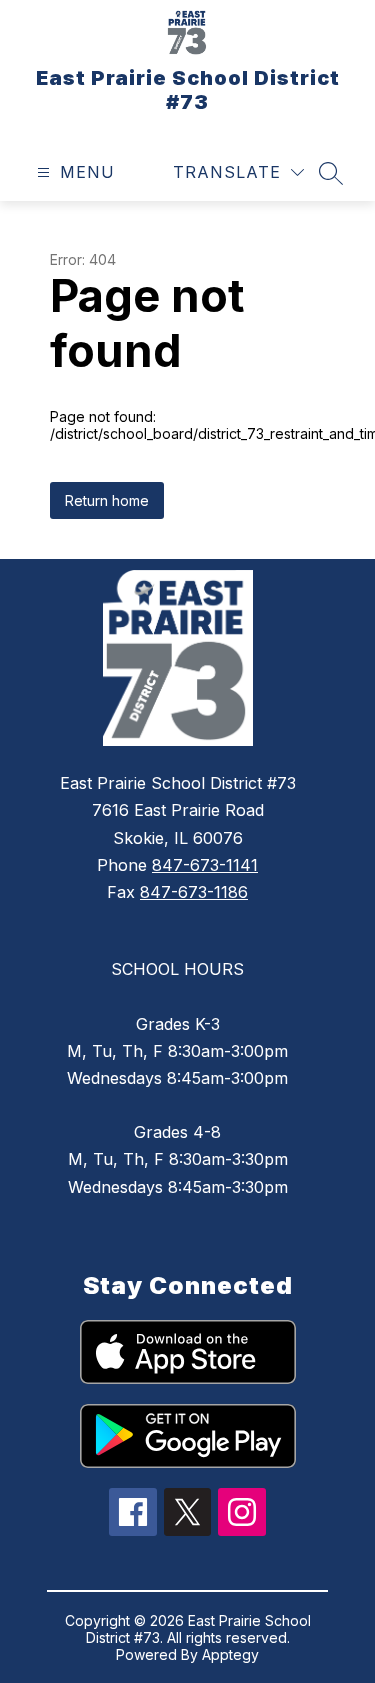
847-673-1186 (194, 892)
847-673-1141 (205, 865)
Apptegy (230, 1654)
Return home (107, 500)
